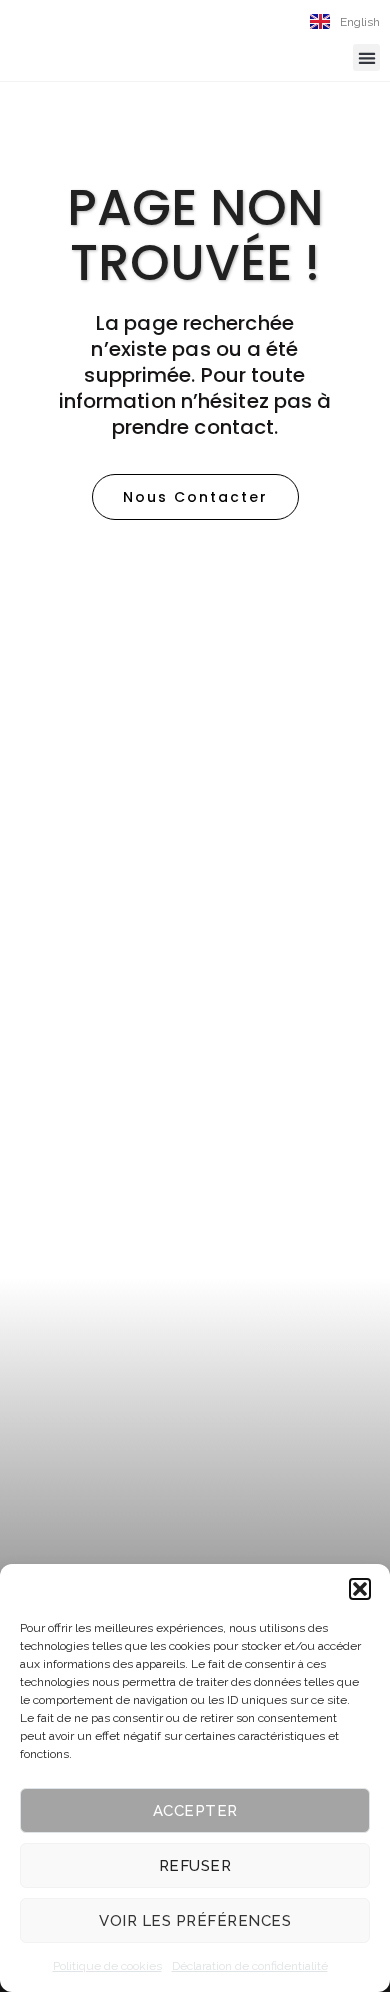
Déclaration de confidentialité (250, 1966)
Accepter (195, 1811)
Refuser (195, 1866)
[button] (360, 1589)
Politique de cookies (107, 1966)
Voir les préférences (195, 1921)
